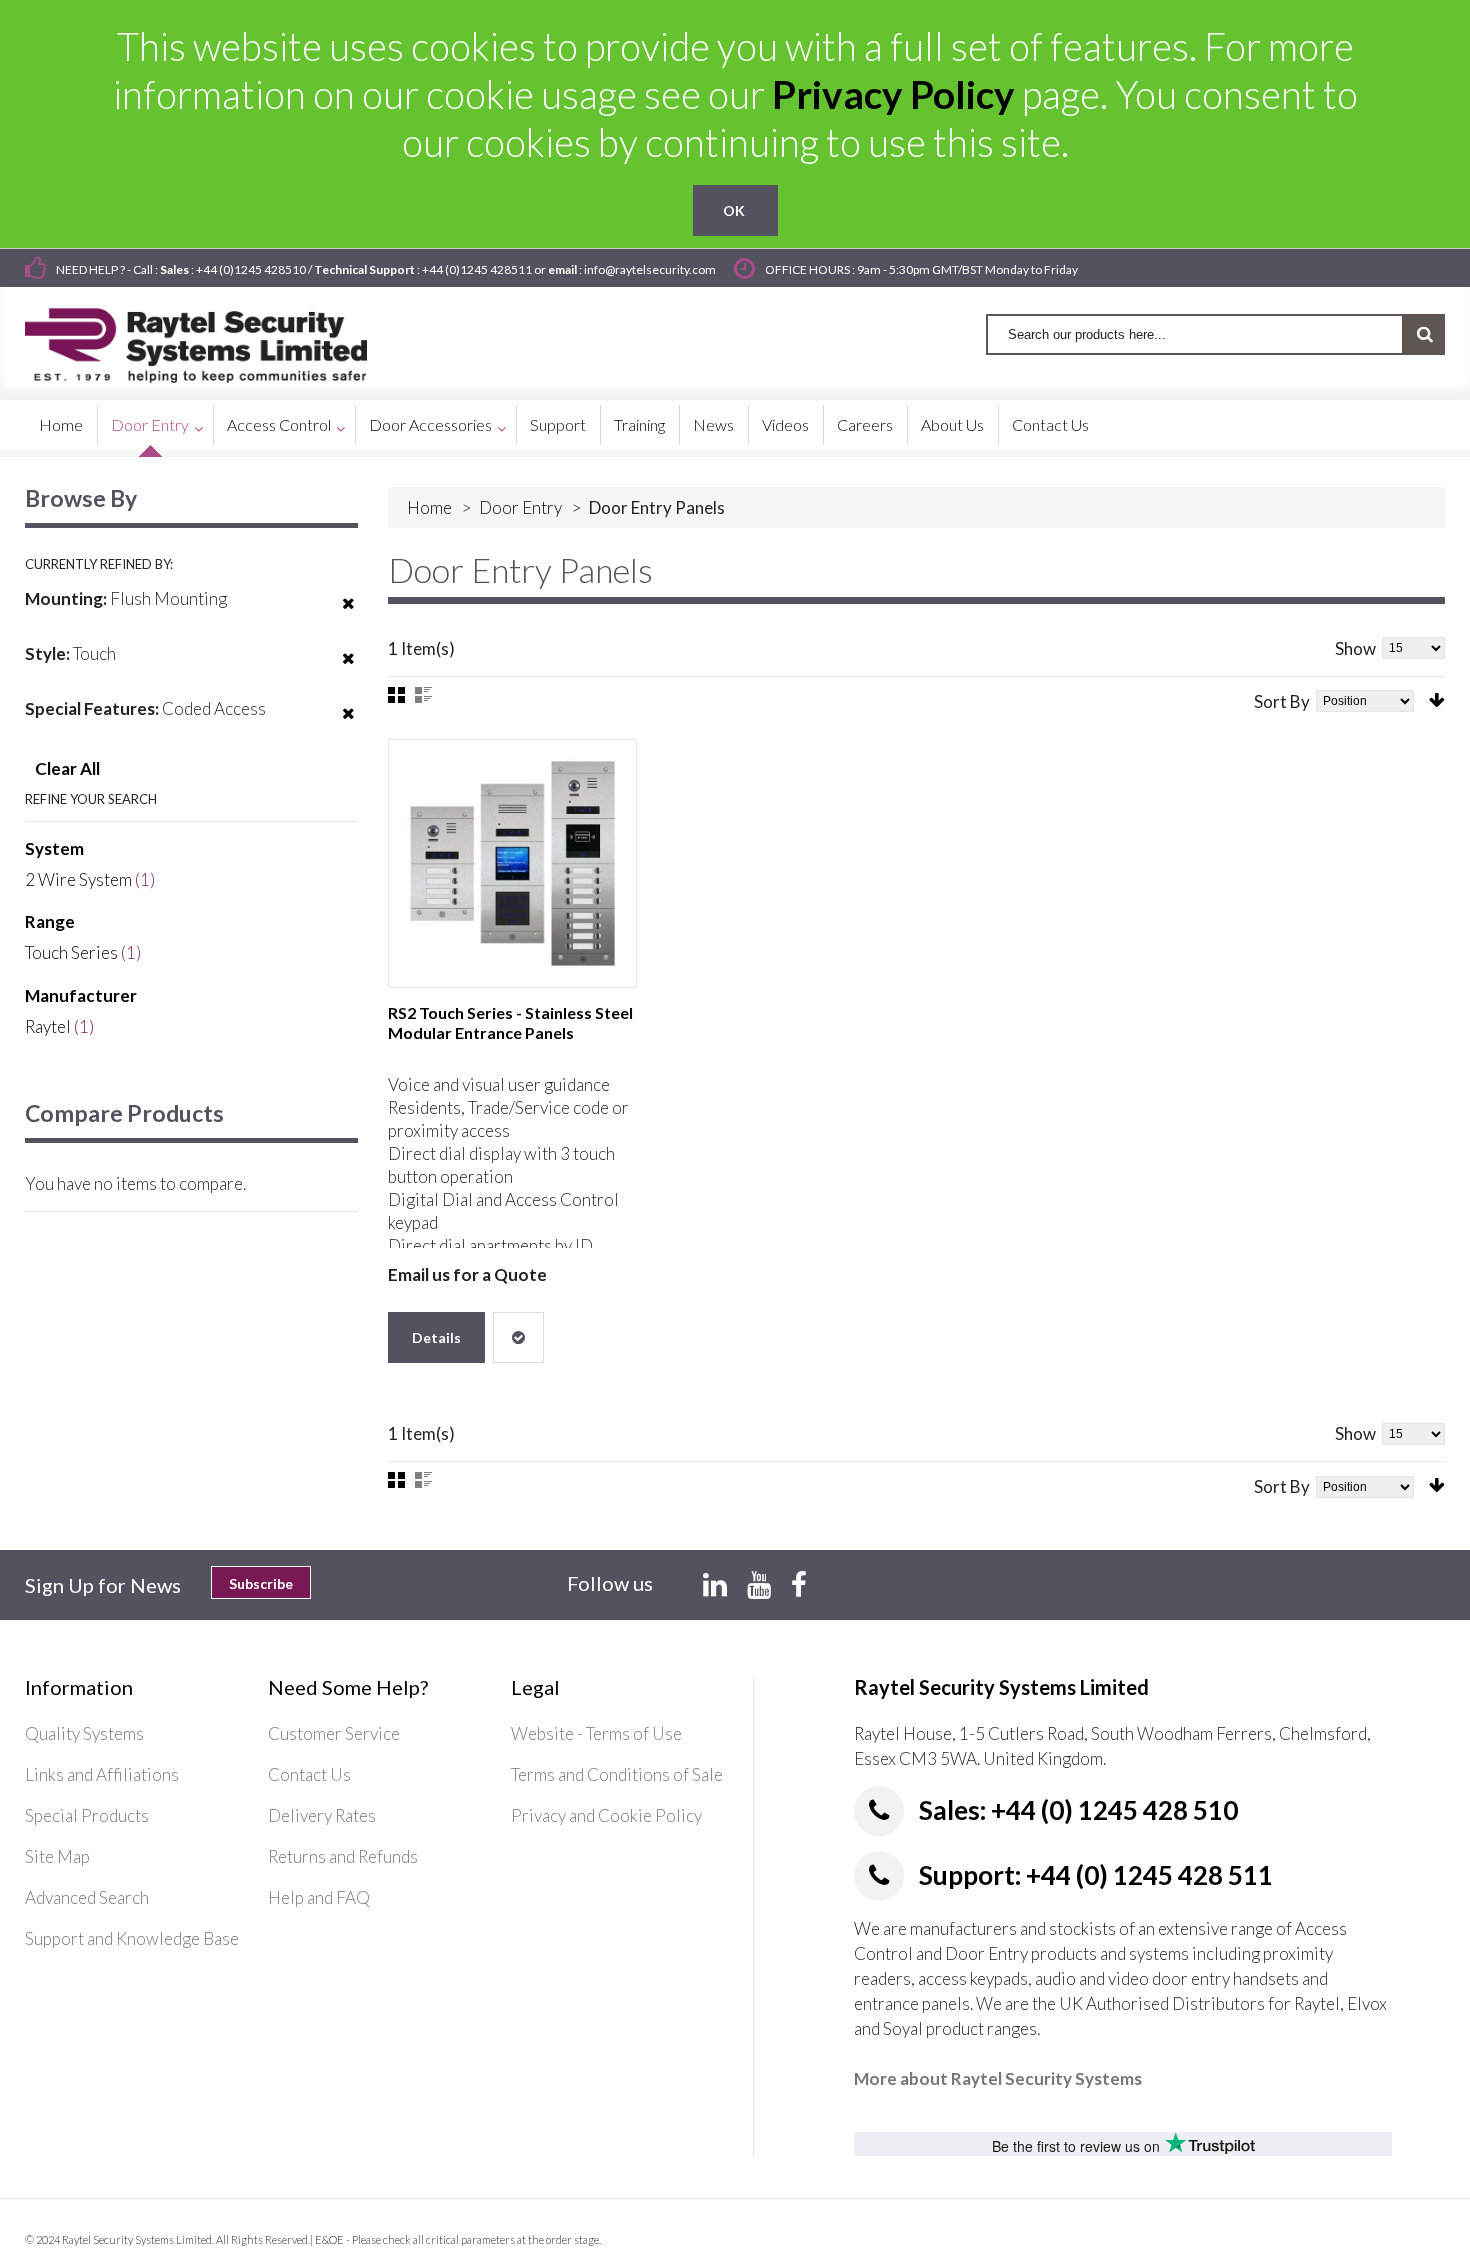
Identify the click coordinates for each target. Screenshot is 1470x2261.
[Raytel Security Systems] (219, 338)
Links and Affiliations (102, 1774)
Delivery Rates (322, 1815)
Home (429, 507)
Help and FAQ (319, 1897)
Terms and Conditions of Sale (617, 1774)
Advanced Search (87, 1897)
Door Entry (520, 507)
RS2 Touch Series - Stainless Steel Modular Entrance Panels (510, 1022)
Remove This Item (348, 616)
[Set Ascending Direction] (1437, 700)
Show (1355, 648)
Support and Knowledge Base (132, 1938)
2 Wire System (78, 879)
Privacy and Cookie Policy (606, 1815)
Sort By (1282, 701)
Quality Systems (84, 1733)
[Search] (1424, 334)
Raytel (48, 1026)
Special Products (87, 1815)
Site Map (57, 1856)
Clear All (67, 768)
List (423, 695)
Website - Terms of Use (596, 1733)
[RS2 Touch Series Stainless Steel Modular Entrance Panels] (512, 863)
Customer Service (334, 1733)
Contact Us (309, 1774)
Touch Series (71, 952)
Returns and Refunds (343, 1856)
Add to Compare (518, 1337)
